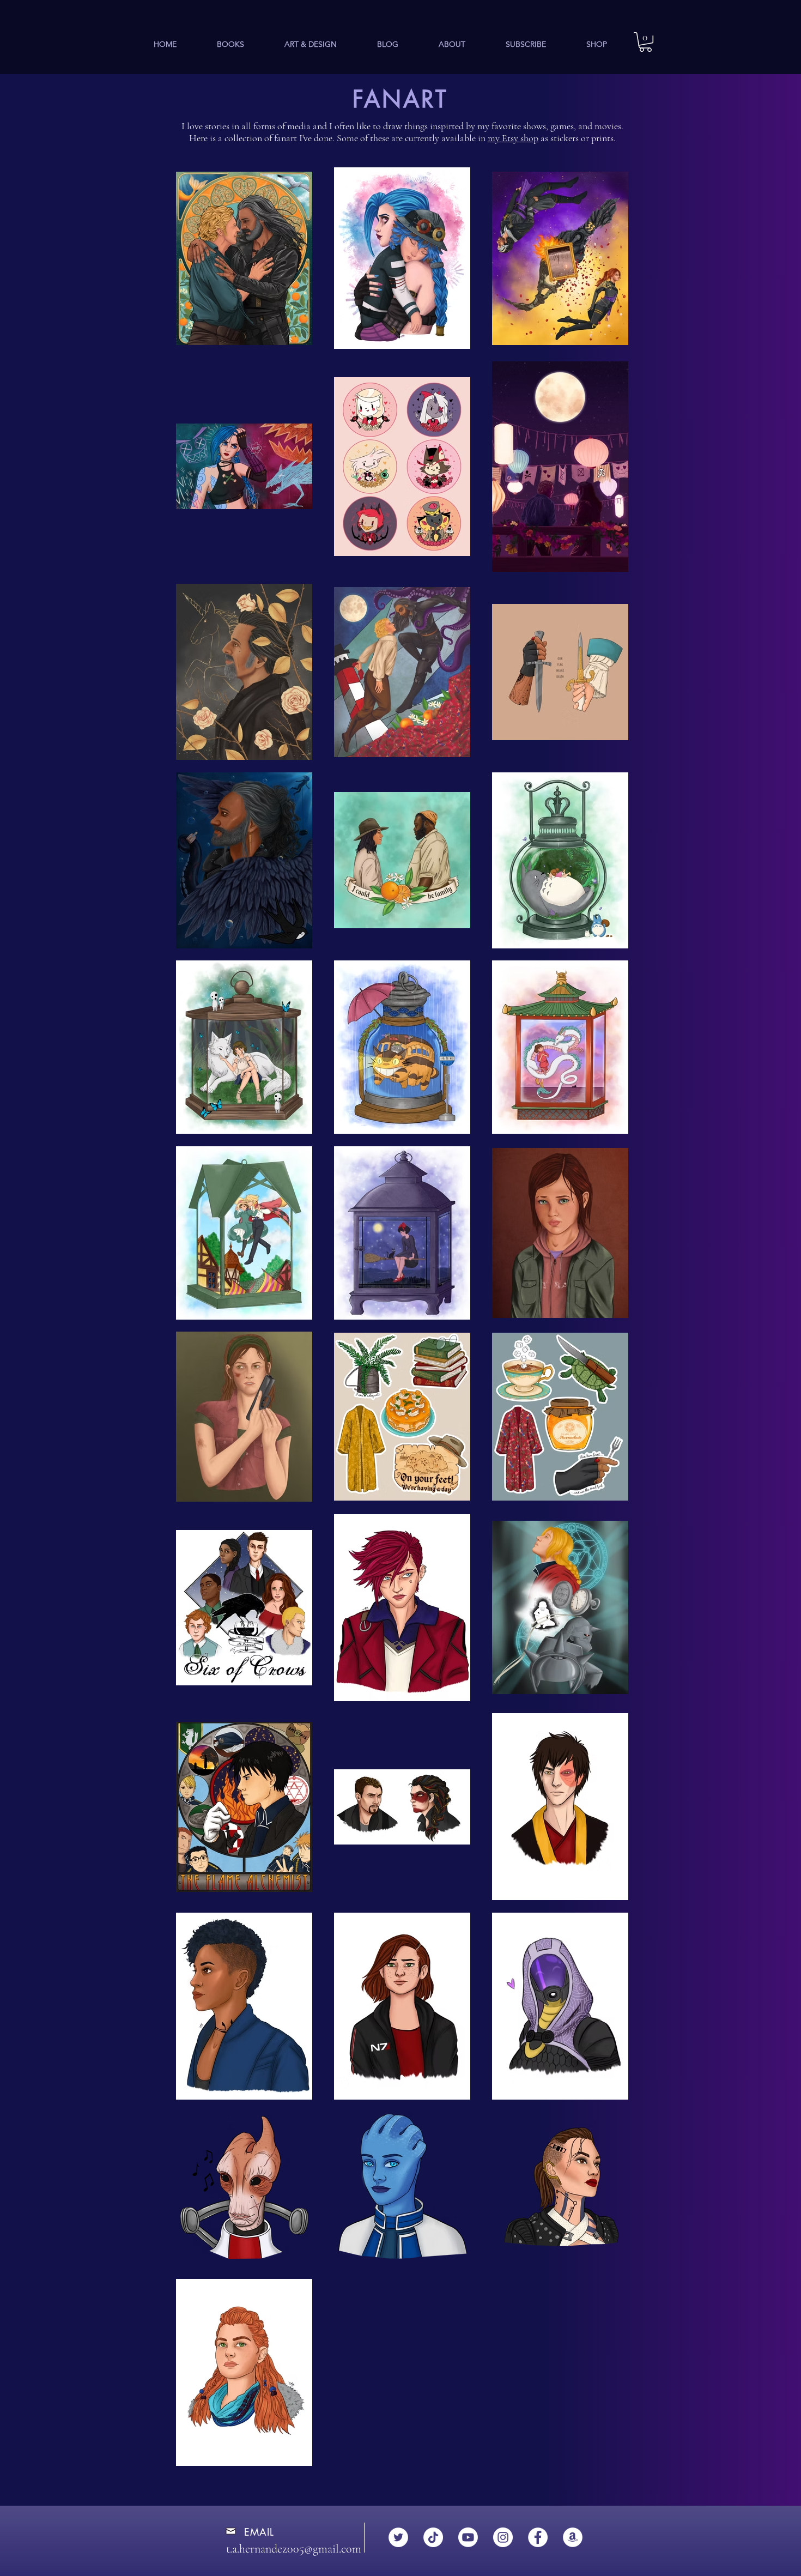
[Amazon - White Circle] (573, 2537)
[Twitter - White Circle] (398, 2537)
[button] (230, 44)
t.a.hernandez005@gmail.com (294, 2549)
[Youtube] (468, 2537)
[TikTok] (433, 2537)
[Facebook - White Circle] (538, 2537)
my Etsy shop (513, 138)
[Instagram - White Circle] (503, 2537)
